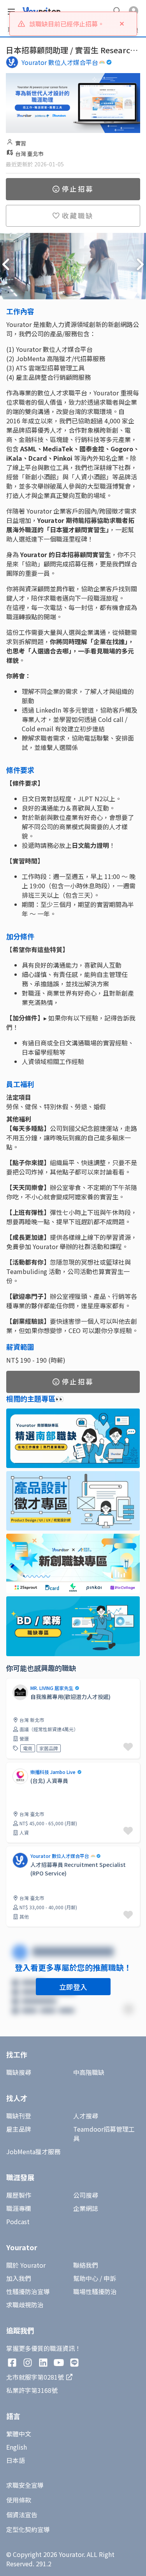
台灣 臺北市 (29, 154)
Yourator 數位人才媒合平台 (60, 62)
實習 (21, 143)
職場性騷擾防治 (95, 2291)
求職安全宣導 (25, 2485)
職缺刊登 (19, 2116)
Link (12, 1767)
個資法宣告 (22, 2515)
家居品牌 (49, 1748)
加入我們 (19, 2278)
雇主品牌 (19, 2129)
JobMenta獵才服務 (33, 2151)
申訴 (110, 2278)
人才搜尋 (86, 2116)
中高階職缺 (89, 2072)
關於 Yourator (26, 2265)
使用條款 (19, 2500)
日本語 (16, 2460)
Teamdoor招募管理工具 (104, 2134)
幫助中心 (86, 2278)
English (17, 2447)
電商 (28, 1748)
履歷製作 (19, 2195)
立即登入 (73, 1987)
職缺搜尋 (19, 2072)
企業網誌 (86, 2208)
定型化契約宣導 (28, 2529)
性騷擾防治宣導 (28, 2291)
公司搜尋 (86, 2195)
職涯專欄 (19, 2208)
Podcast (18, 2221)
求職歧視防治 (25, 2305)
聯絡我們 (86, 2265)
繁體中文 (19, 2434)
